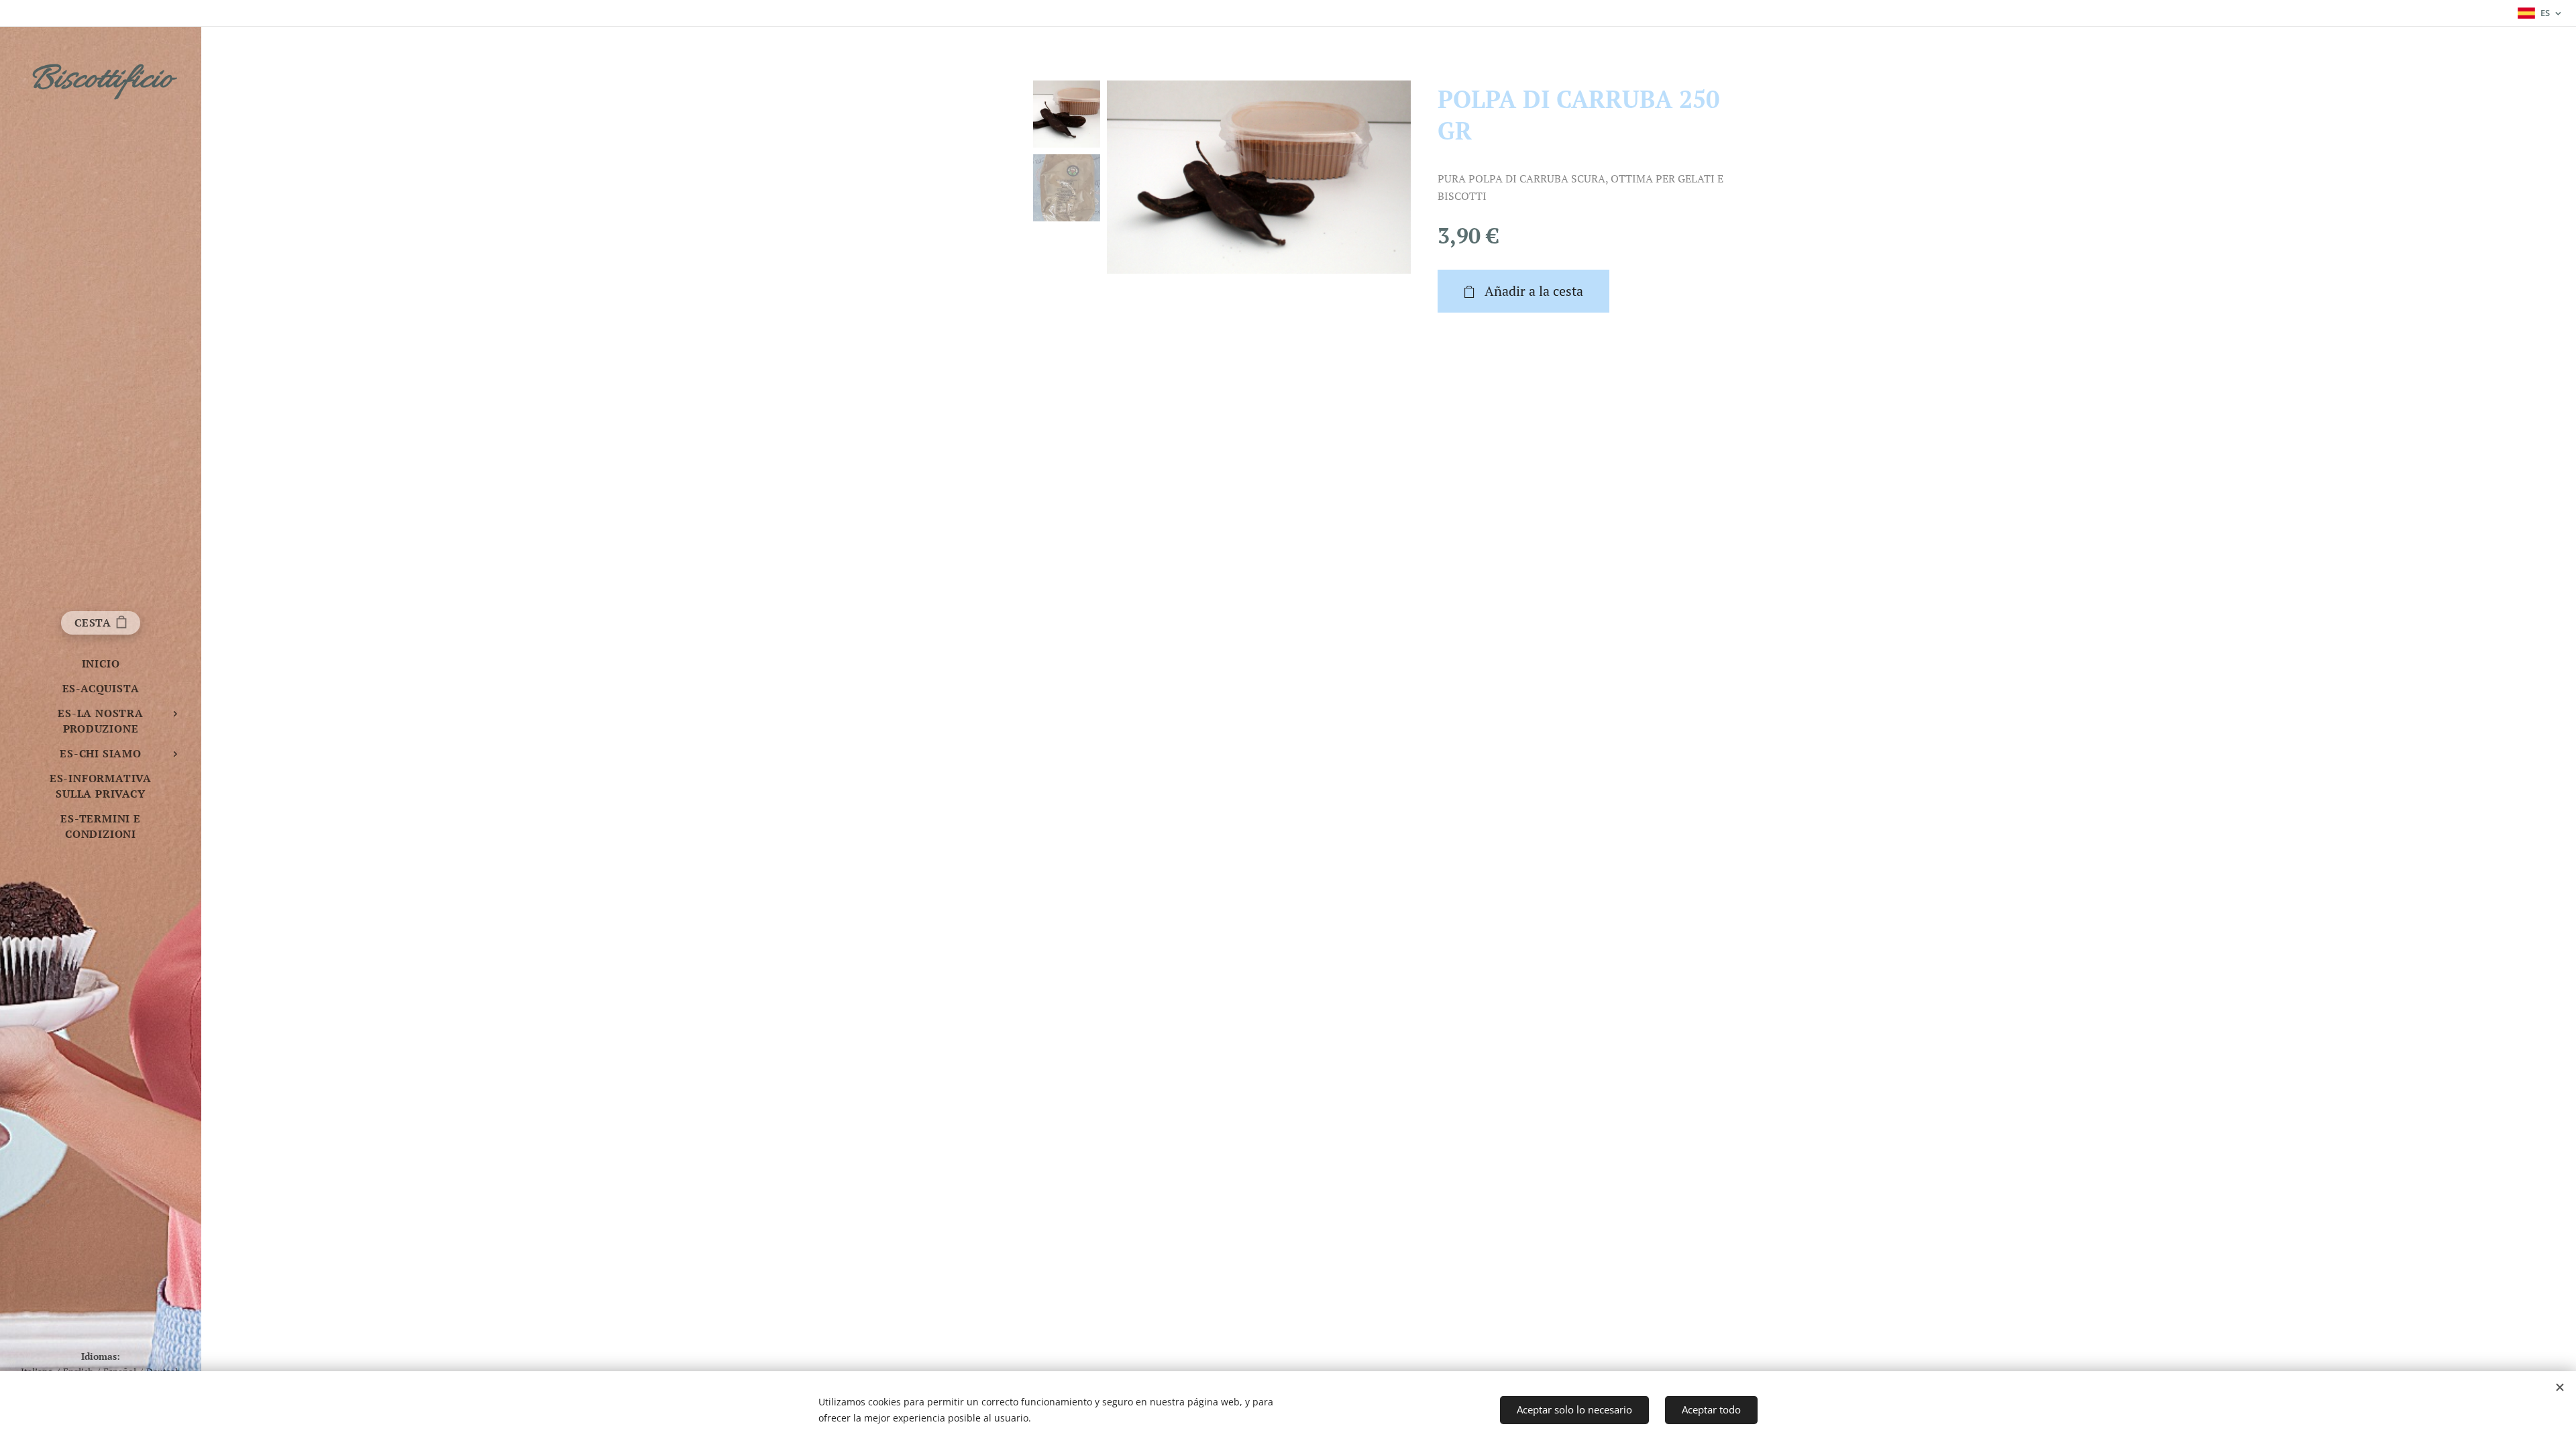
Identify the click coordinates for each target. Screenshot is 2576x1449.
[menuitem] (101, 664)
